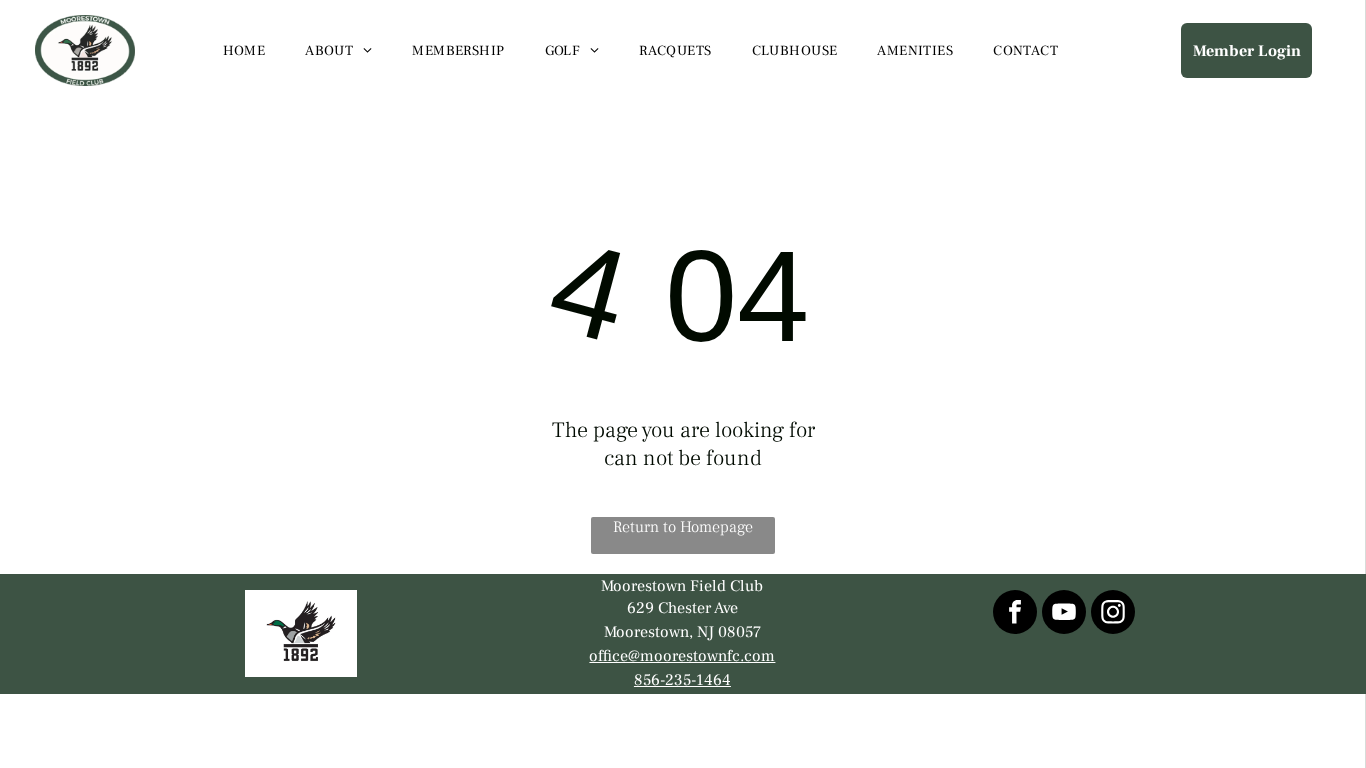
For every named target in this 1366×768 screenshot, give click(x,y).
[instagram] (1113, 614)
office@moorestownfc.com (682, 656)
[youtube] (1064, 614)
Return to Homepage (683, 527)
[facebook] (1015, 614)
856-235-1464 (682, 680)
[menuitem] (244, 51)
